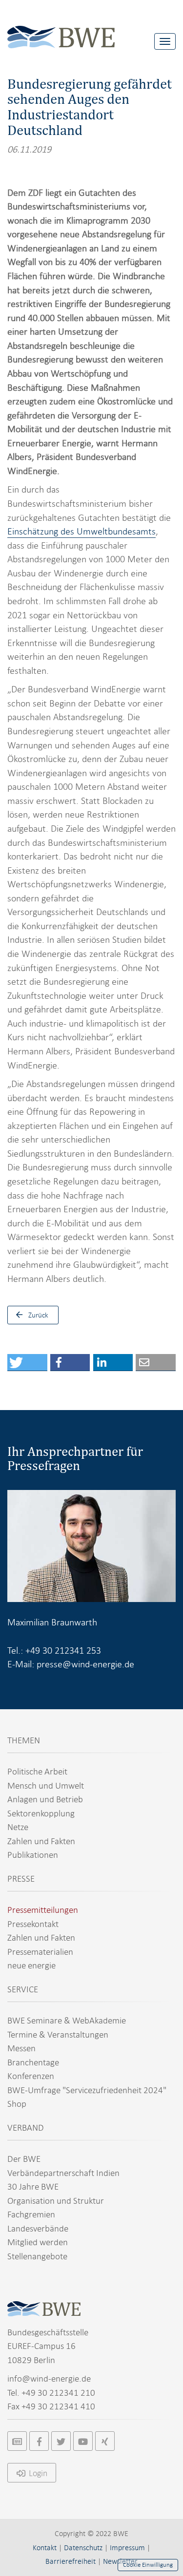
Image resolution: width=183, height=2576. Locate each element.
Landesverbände (38, 2228)
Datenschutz (83, 2548)
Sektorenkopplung (41, 1813)
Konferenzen (31, 2076)
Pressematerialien (40, 1952)
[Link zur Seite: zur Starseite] (61, 29)
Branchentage (33, 2062)
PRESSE (21, 1879)
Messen (21, 2048)
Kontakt (45, 2548)
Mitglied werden (38, 2242)
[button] (27, 1363)
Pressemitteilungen (43, 1910)
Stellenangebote (37, 2256)
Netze (18, 1827)
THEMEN (24, 1740)
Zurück (38, 1315)
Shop (17, 2104)
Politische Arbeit (37, 1771)
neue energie (31, 1965)
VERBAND (26, 2128)
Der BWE (24, 2159)
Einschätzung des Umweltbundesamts (81, 531)
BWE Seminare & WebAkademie (67, 2020)
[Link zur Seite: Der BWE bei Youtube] (83, 2441)
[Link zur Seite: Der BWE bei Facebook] (39, 2441)
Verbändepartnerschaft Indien (63, 2173)
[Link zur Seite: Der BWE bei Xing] (105, 2441)
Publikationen (33, 1855)
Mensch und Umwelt (46, 1785)
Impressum (127, 2548)
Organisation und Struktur (56, 2201)
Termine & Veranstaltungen (58, 2034)
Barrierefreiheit (71, 2561)
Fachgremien (31, 2214)
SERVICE (23, 1989)
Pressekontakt (33, 1924)
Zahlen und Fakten (41, 1841)
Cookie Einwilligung (148, 2565)
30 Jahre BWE (33, 2186)
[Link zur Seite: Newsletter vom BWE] (17, 2441)
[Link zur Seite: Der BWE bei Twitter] (61, 2441)
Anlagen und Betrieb (45, 1799)
